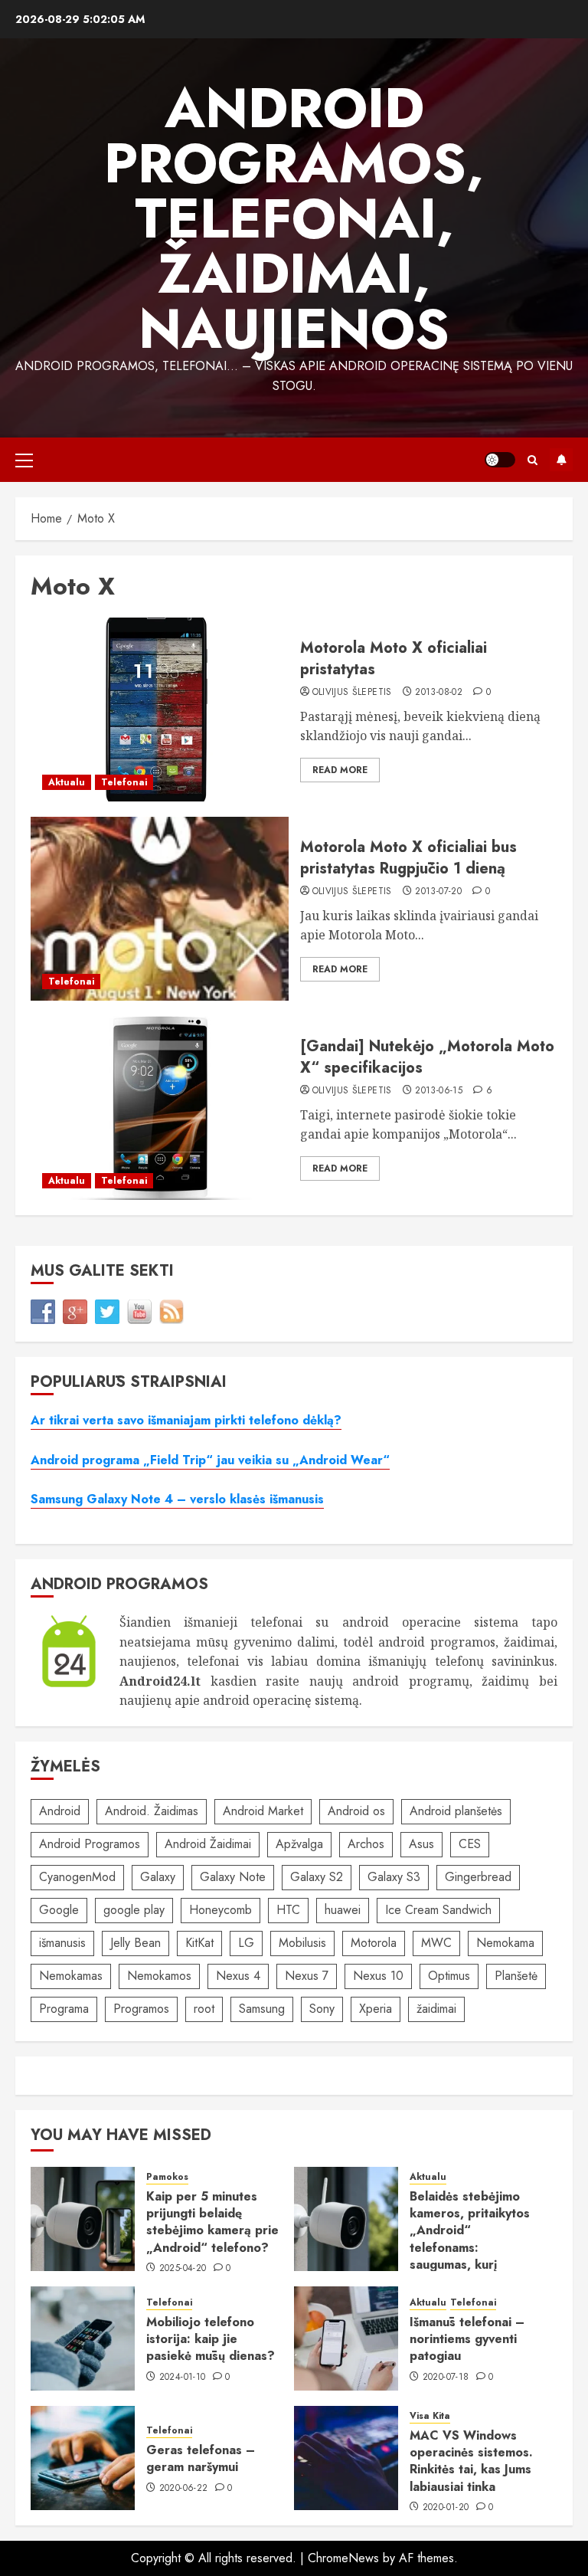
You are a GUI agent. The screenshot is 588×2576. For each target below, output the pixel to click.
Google (59, 1910)
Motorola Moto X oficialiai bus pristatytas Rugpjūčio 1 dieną (408, 858)
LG (246, 1943)
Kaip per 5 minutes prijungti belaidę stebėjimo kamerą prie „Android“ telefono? (212, 2222)
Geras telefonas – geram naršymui (201, 2458)
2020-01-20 (446, 2508)
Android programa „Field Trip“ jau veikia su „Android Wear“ (210, 1460)
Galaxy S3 (394, 1877)
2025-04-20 (183, 2269)
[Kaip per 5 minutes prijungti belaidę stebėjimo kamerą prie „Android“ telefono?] (83, 2219)
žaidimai (436, 2009)
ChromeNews (343, 2558)
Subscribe (561, 460)
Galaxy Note (233, 1877)
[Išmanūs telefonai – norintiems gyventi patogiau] (346, 2338)
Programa (64, 2009)
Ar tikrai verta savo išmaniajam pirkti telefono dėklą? (186, 1420)
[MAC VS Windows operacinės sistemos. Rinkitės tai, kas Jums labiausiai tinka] (346, 2458)
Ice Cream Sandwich (438, 1910)
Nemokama (505, 1943)
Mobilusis (302, 1943)
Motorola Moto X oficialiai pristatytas (394, 659)
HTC (288, 1910)
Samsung (262, 2009)
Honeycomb (220, 1910)
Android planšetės (456, 1811)
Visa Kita (430, 2416)
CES (470, 1844)
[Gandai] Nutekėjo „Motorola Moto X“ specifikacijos (427, 1057)
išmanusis (62, 1943)
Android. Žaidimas (152, 1811)
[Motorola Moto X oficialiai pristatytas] (160, 710)
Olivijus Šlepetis (352, 693)
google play (134, 1910)
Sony (322, 2009)
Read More (340, 770)
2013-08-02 (439, 693)
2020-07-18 (446, 2378)
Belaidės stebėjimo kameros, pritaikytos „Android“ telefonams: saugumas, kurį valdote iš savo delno (471, 2239)
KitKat (199, 1943)
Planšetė (516, 1976)
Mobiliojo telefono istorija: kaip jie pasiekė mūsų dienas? (211, 2339)
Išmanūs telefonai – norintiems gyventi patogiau (467, 2339)
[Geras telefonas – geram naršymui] (83, 2458)
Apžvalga (299, 1844)
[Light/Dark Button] (500, 460)
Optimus (449, 1976)
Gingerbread (478, 1877)
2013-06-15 (439, 1091)
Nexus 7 (307, 1976)
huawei (343, 1910)
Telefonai (124, 782)
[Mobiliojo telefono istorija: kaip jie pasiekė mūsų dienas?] (83, 2338)
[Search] (532, 460)
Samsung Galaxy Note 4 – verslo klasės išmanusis (177, 1499)
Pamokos (167, 2177)
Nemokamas (71, 1976)
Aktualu (67, 782)
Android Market (263, 1811)
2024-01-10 (183, 2378)
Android (60, 1811)
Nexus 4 (238, 1976)
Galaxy (158, 1877)
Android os (356, 1811)
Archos (366, 1844)
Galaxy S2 (317, 1877)
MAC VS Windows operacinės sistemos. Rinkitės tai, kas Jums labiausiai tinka (471, 2461)
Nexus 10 (378, 1976)
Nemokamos (159, 1976)
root (204, 2009)
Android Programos (90, 1844)
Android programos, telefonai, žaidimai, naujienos (294, 218)
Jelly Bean (136, 1943)
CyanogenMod (77, 1877)
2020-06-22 (184, 2489)
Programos (141, 2009)
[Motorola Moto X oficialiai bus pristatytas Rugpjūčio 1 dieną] (160, 909)
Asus (421, 1844)
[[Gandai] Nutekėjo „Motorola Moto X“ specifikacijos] (160, 1108)
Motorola (374, 1943)
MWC (436, 1943)
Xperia (376, 2009)
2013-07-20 (438, 892)
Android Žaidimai (208, 1844)
